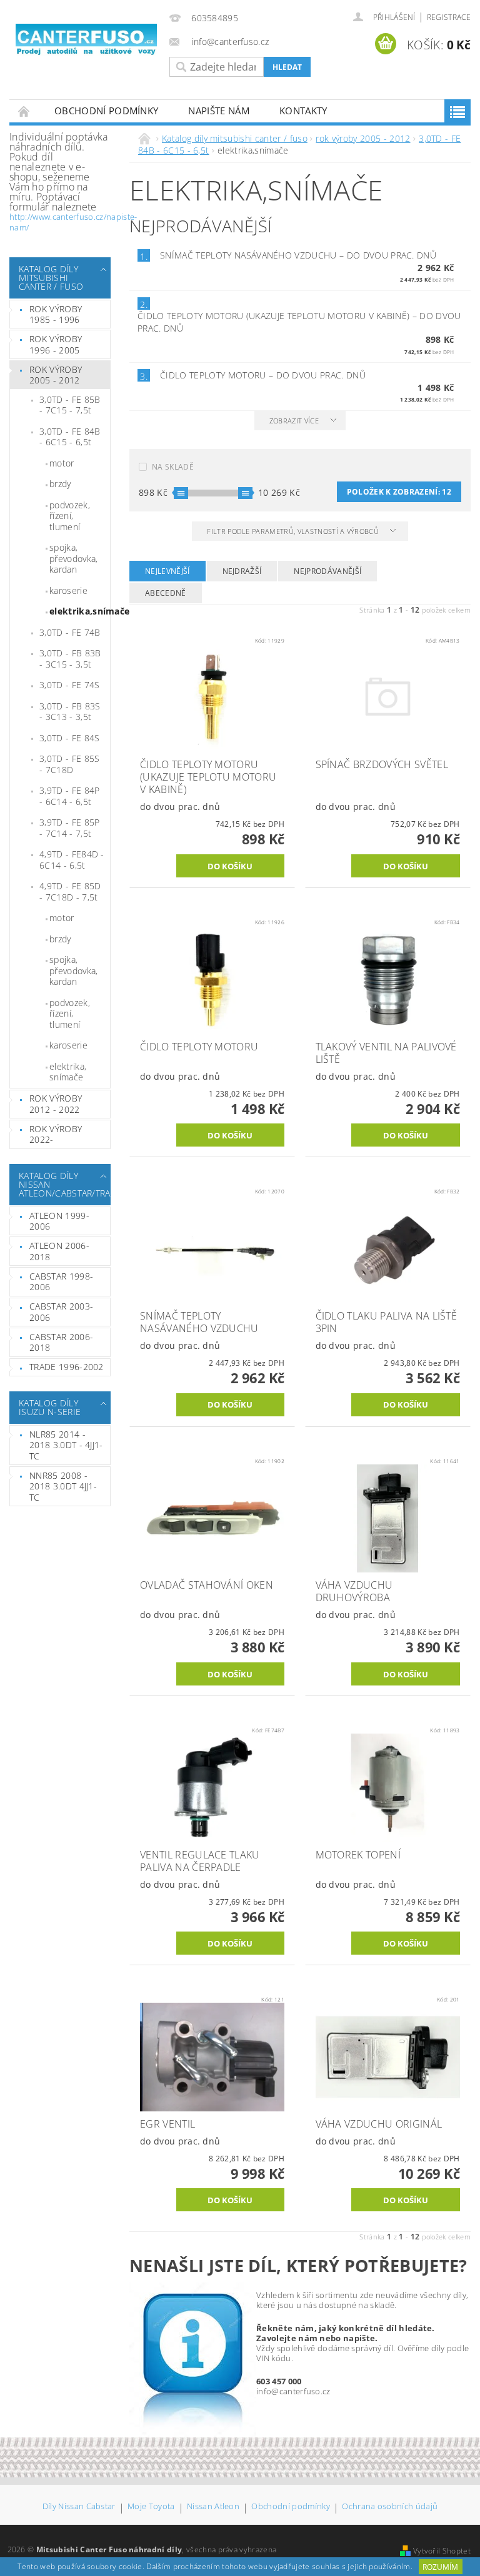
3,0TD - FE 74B (70, 632)
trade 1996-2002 (67, 1367)
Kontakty (303, 111)
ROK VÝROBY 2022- (56, 1134)
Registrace (449, 17)
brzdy (60, 484)
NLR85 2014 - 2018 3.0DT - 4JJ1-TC (66, 1445)
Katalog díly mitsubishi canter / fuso (51, 278)
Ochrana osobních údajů (390, 2507)
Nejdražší (242, 571)
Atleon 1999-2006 (59, 1221)
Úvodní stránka (24, 111)
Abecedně (166, 593)
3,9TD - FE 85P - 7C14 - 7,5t (69, 828)
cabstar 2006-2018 (61, 1342)
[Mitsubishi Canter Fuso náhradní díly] (86, 40)
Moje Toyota (151, 2507)
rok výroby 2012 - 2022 (56, 1104)
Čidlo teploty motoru (263, 375)
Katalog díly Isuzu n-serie (50, 1407)
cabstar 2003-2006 (61, 1312)
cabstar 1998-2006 (61, 1282)
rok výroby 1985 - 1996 (56, 314)
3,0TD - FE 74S (69, 685)
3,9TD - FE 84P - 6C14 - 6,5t (69, 796)
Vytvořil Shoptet (442, 2551)
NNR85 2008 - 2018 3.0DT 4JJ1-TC (63, 1486)
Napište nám (219, 111)
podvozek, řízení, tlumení (70, 516)
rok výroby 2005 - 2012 (56, 375)
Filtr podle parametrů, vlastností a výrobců (294, 531)
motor (62, 463)
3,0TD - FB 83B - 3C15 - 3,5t (70, 659)
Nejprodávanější (327, 571)
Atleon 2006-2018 (59, 1251)
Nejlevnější (167, 571)
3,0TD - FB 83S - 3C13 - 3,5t (70, 712)
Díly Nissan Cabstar (79, 2507)
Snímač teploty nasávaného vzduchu (298, 255)
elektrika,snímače (80, 611)
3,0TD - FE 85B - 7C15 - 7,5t (70, 405)
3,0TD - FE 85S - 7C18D (69, 764)
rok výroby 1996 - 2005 (56, 344)
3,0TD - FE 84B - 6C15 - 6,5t (70, 437)
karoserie (68, 590)
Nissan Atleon (213, 2507)
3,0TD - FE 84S (69, 738)
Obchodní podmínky (106, 111)
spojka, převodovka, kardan (74, 558)
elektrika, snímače (68, 1072)
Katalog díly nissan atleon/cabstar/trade (57, 1184)
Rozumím (440, 2567)
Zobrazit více (294, 421)
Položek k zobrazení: (399, 492)
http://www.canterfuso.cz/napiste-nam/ (73, 222)
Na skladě (173, 467)
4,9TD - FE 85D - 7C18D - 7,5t (70, 891)
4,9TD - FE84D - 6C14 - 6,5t (72, 860)
